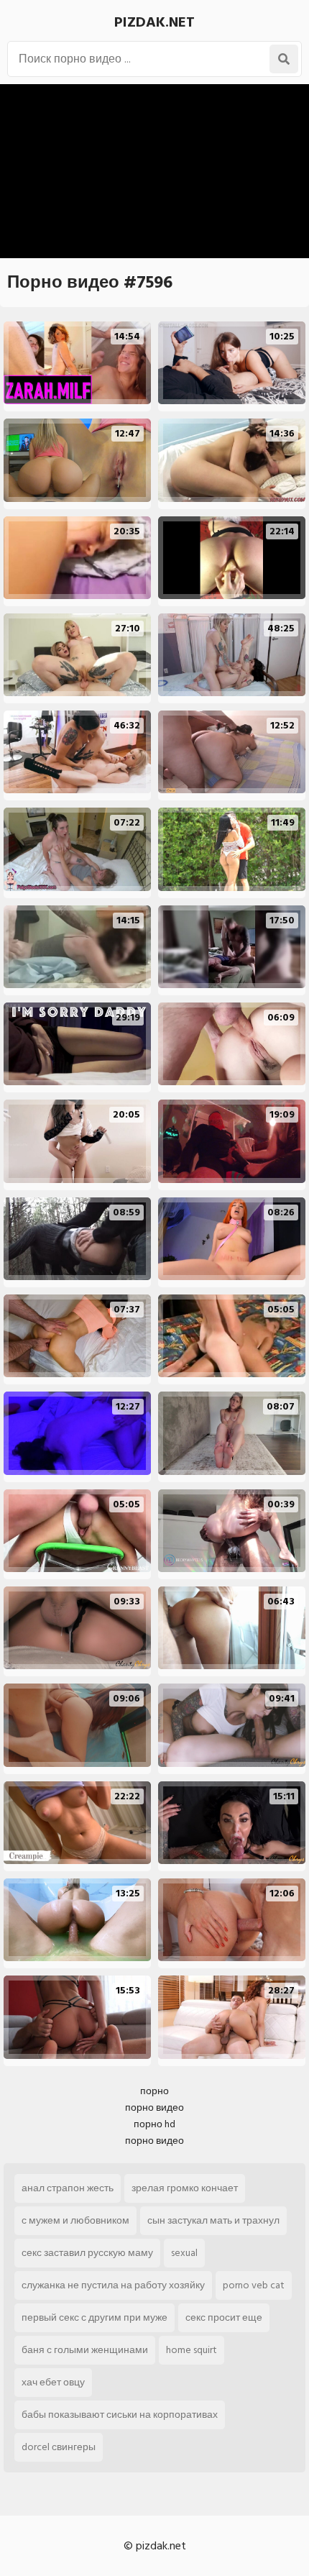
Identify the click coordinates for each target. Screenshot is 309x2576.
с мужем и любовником (75, 2220)
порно (154, 2091)
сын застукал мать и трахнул (213, 2220)
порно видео (154, 2107)
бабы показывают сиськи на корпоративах (120, 2415)
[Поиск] (284, 59)
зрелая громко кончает (185, 2188)
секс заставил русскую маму (87, 2253)
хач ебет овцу (53, 2382)
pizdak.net (154, 22)
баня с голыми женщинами (85, 2350)
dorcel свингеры (59, 2447)
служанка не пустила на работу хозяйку (113, 2285)
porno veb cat (254, 2285)
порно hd (154, 2124)
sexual (184, 2253)
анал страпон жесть (68, 2188)
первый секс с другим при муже (94, 2317)
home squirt (192, 2350)
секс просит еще (224, 2317)
